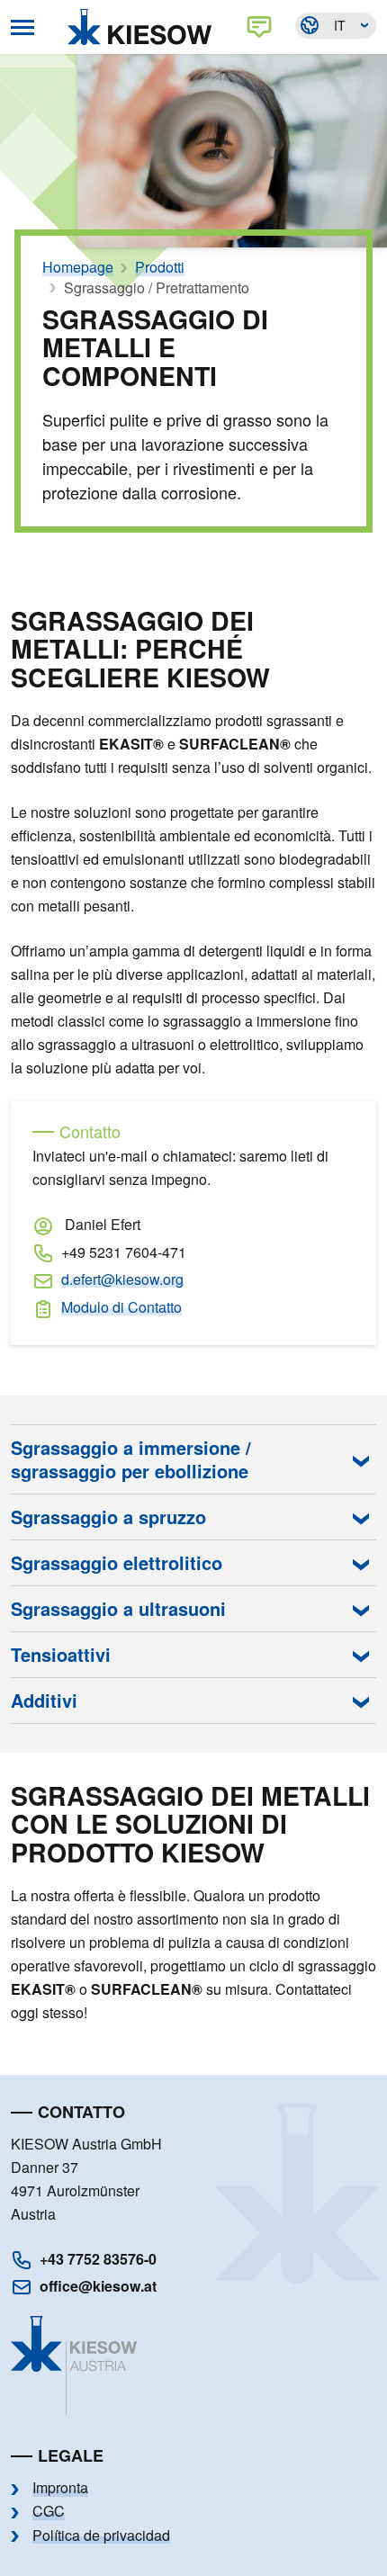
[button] (193, 1459)
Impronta (60, 2488)
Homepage (78, 267)
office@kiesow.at (98, 2286)
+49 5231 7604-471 (124, 1252)
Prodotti (160, 267)
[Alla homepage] (144, 27)
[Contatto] (263, 27)
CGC (49, 2511)
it (340, 25)
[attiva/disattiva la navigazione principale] (22, 27)
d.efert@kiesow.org (122, 1279)
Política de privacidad (101, 2536)
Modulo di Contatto (121, 1307)
